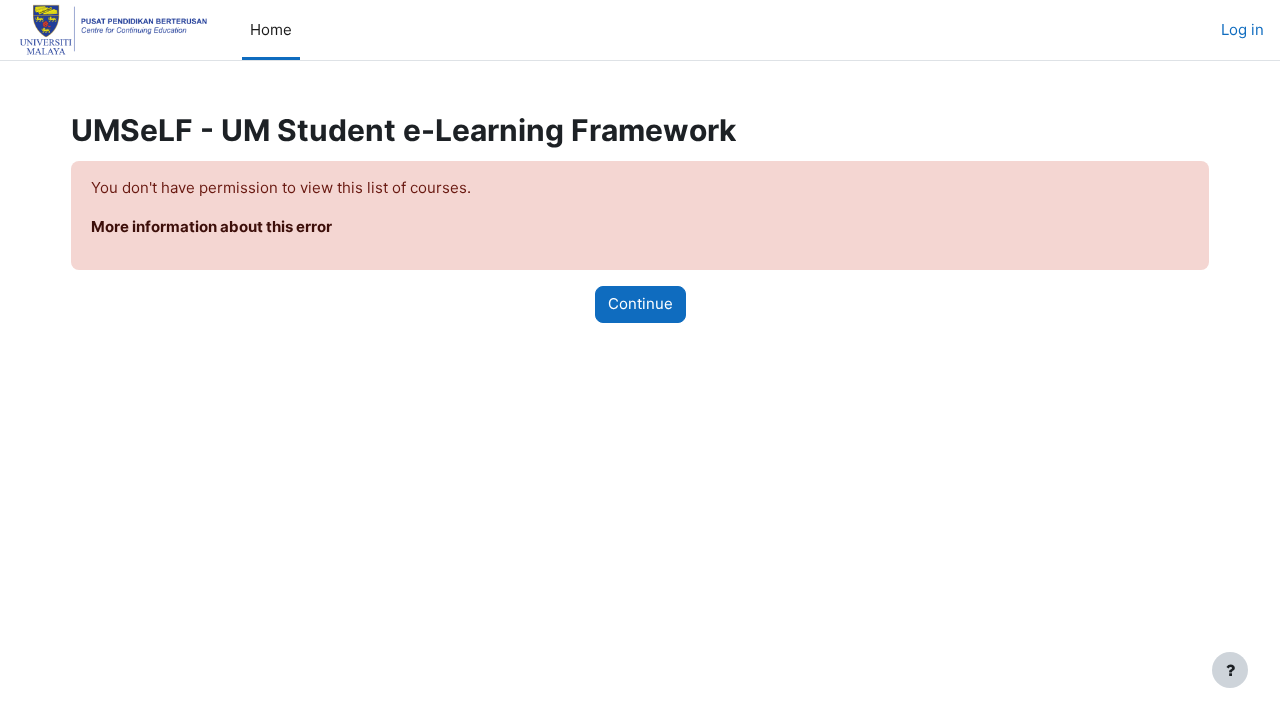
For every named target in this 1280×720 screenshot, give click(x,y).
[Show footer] (1230, 670)
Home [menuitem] (271, 29)
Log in (1242, 29)
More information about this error (211, 226)
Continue (640, 303)
